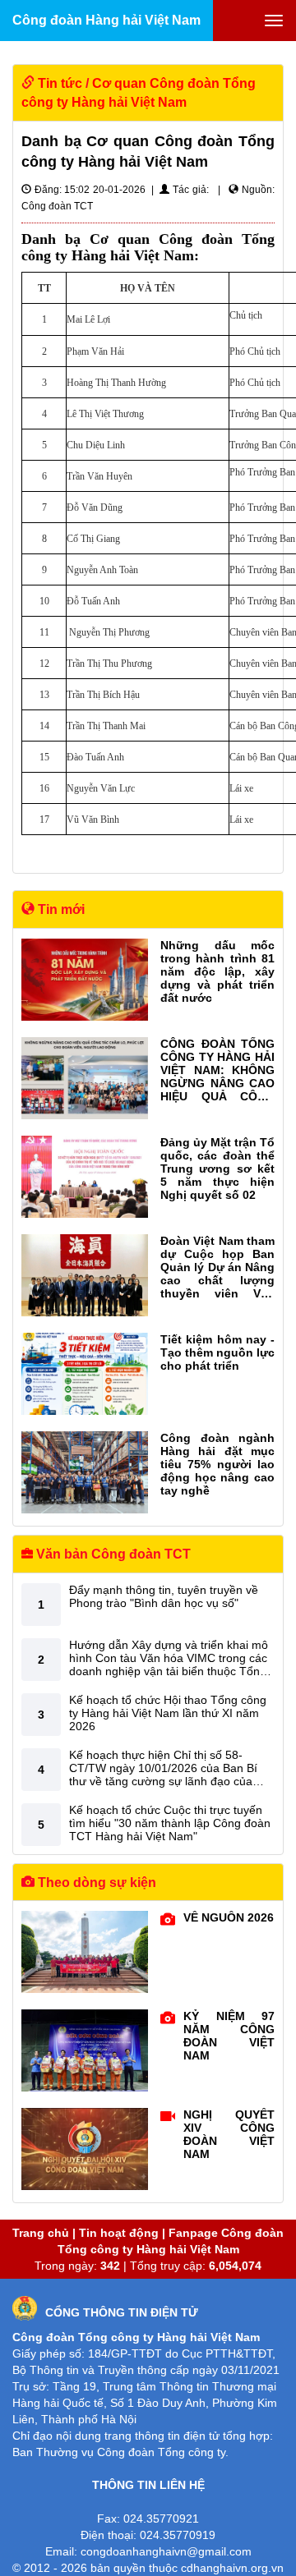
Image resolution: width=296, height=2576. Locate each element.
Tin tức (60, 83)
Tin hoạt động (119, 2233)
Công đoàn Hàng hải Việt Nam (106, 20)
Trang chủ (41, 2233)
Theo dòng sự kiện (95, 1883)
